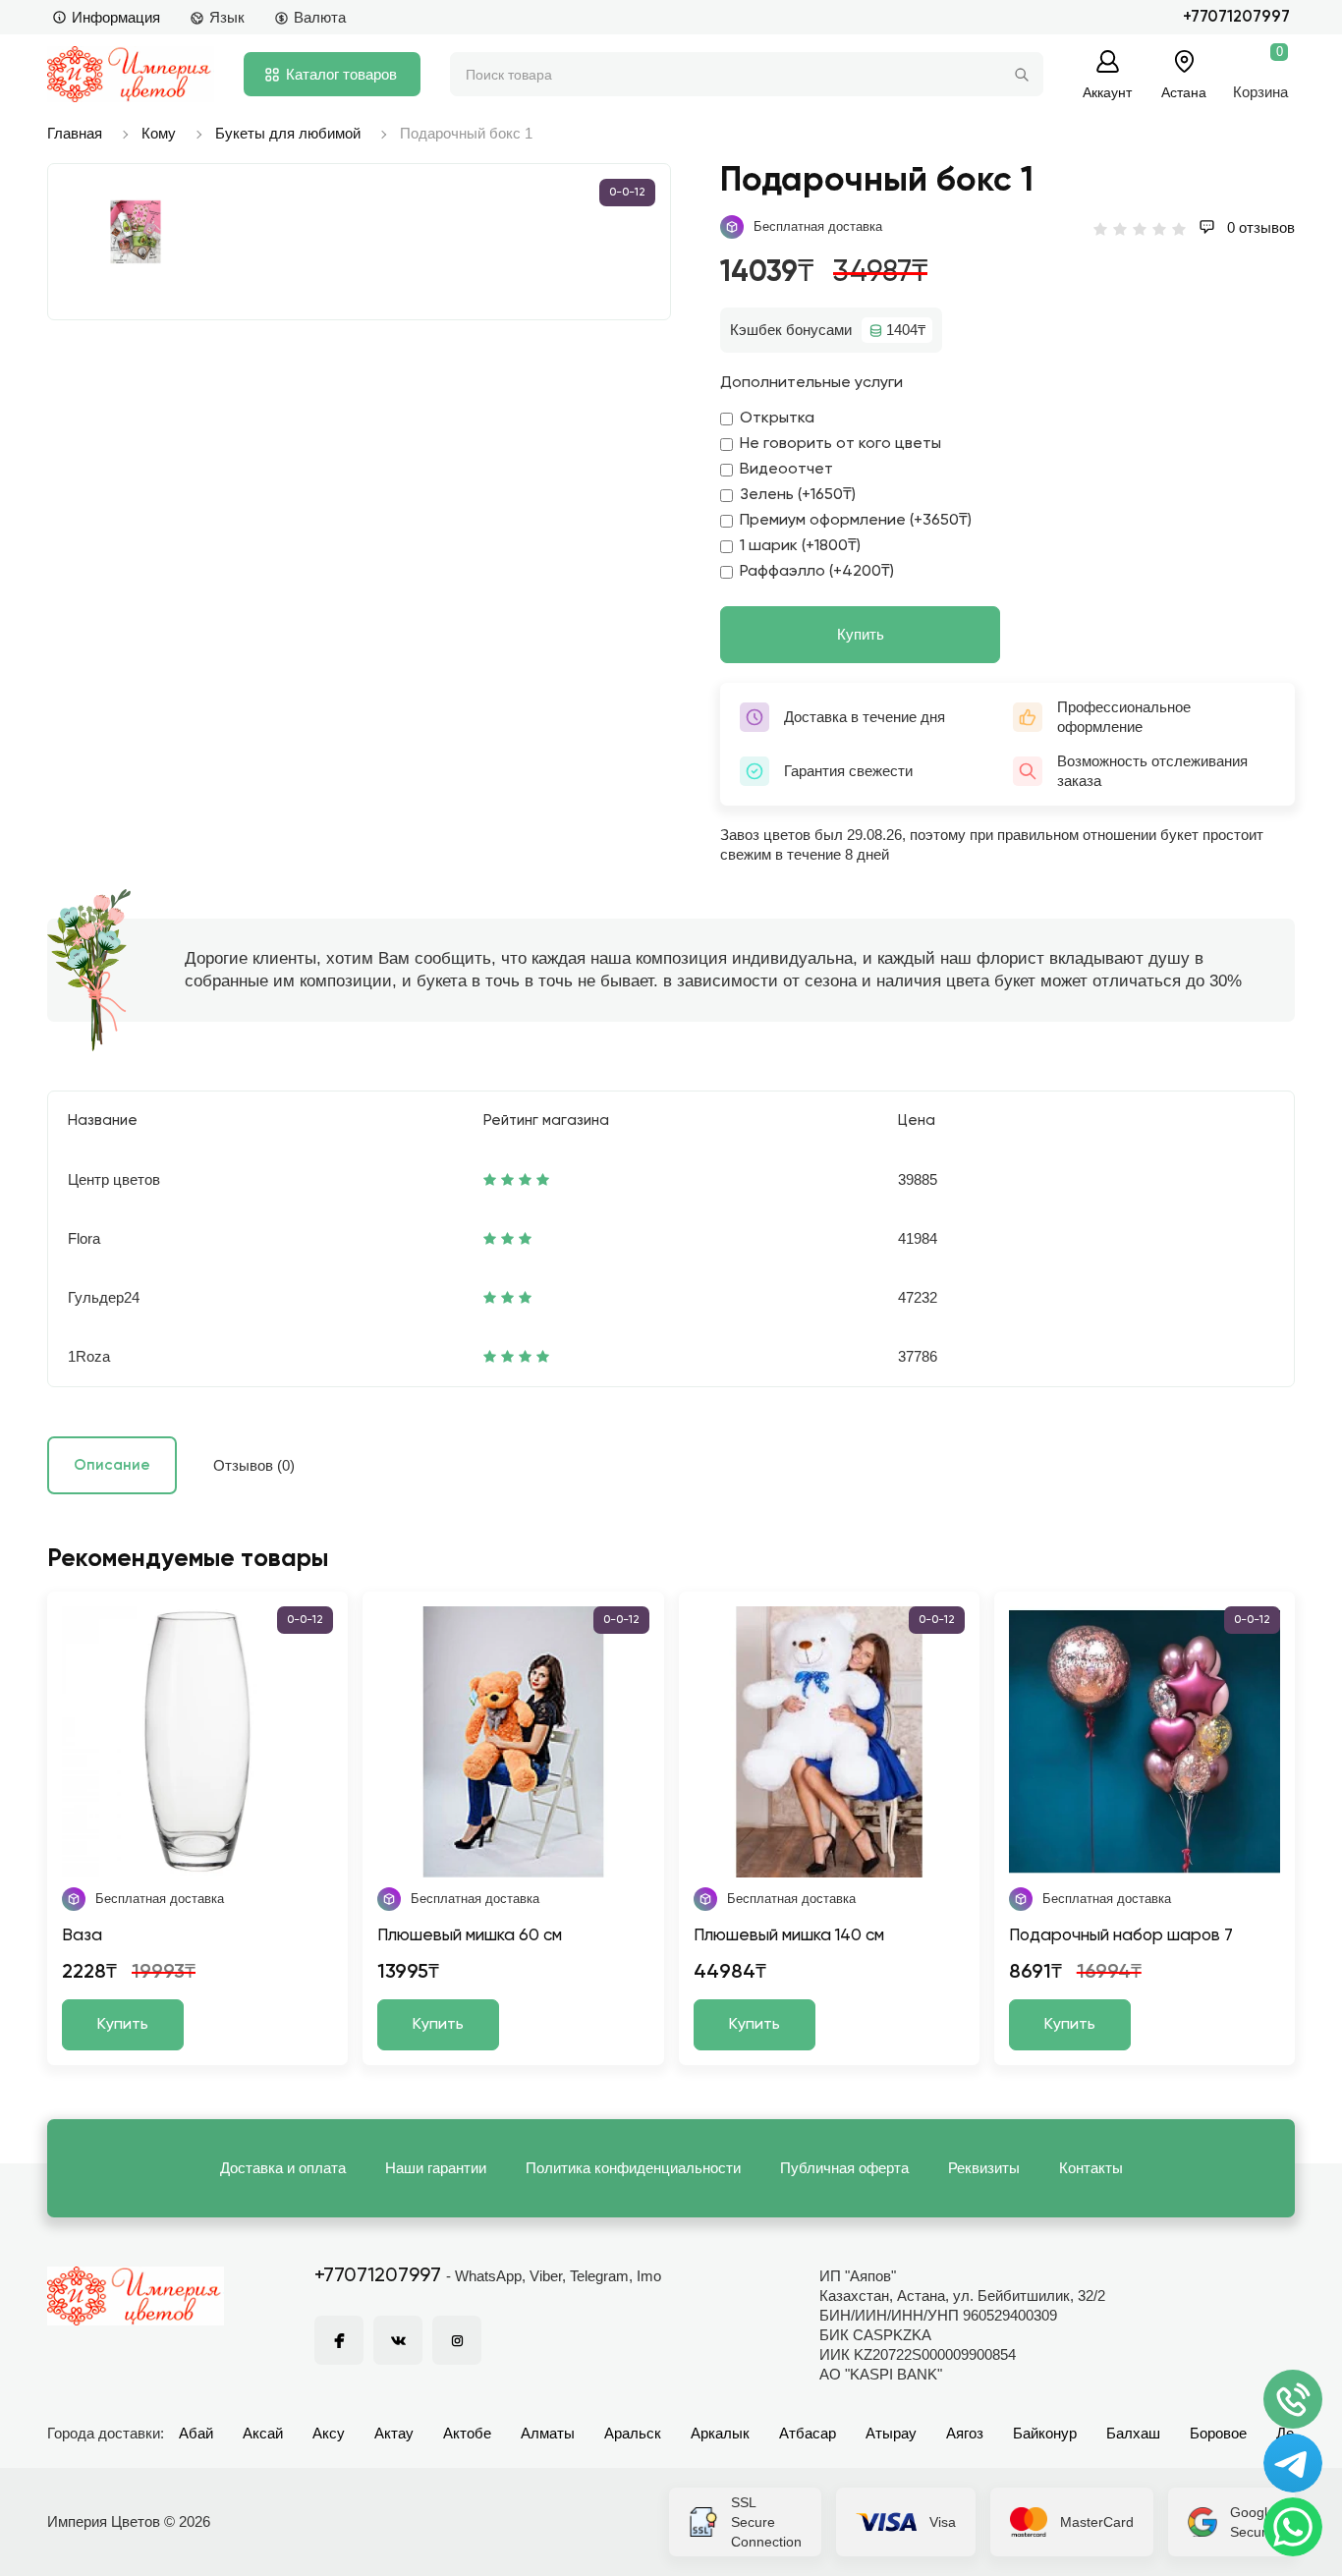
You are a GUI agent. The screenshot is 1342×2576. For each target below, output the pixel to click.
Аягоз (965, 2433)
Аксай (263, 2433)
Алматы (548, 2433)
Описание (112, 1465)
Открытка (777, 419)
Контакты (1091, 2168)
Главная (75, 133)
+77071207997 (1236, 17)
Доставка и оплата (283, 2168)
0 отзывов (1259, 227)
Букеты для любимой (288, 133)
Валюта (320, 17)
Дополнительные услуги (811, 383)
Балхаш (1133, 2433)
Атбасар (808, 2433)
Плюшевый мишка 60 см (470, 1936)
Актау (394, 2433)
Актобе (467, 2433)
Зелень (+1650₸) (798, 495)
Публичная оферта (844, 2168)
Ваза (82, 1936)
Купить (861, 634)
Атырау (891, 2433)
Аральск (633, 2433)
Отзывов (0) (254, 1465)
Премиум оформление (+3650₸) (856, 521)
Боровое (1218, 2433)
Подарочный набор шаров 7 (1121, 1936)
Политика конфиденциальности (633, 2168)
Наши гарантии (436, 2168)
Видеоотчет (786, 470)
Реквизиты (984, 2168)
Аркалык (720, 2433)
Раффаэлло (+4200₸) (817, 572)
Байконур (1045, 2433)
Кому (159, 133)
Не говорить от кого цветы (840, 444)
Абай (196, 2433)
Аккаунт (1107, 92)
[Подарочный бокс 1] (136, 232)
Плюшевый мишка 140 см (789, 1936)
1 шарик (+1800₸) (800, 546)
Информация (116, 17)
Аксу (329, 2433)
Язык (227, 17)
